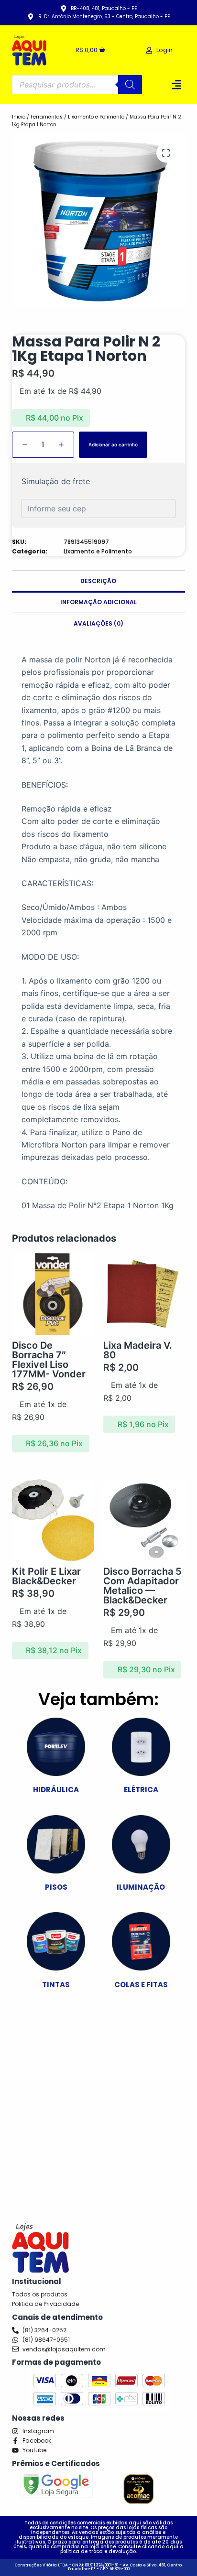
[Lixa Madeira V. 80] (144, 1294)
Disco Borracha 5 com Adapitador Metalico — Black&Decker (142, 1586)
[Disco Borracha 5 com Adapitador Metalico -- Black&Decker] (144, 1520)
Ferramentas (47, 117)
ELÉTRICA (141, 1790)
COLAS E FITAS (141, 1985)
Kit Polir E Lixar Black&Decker (46, 1576)
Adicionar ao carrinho (113, 444)
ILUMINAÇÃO (141, 1887)
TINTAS (56, 1985)
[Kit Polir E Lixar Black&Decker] (53, 1520)
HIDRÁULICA (56, 1790)
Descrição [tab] (98, 581)
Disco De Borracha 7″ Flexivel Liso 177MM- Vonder (49, 1360)
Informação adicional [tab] (98, 602)
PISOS (56, 1887)
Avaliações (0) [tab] (98, 623)
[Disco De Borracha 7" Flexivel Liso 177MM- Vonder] (53, 1294)
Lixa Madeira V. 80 (138, 1350)
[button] (176, 84)
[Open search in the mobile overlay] (77, 85)
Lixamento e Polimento (96, 117)
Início (19, 117)
